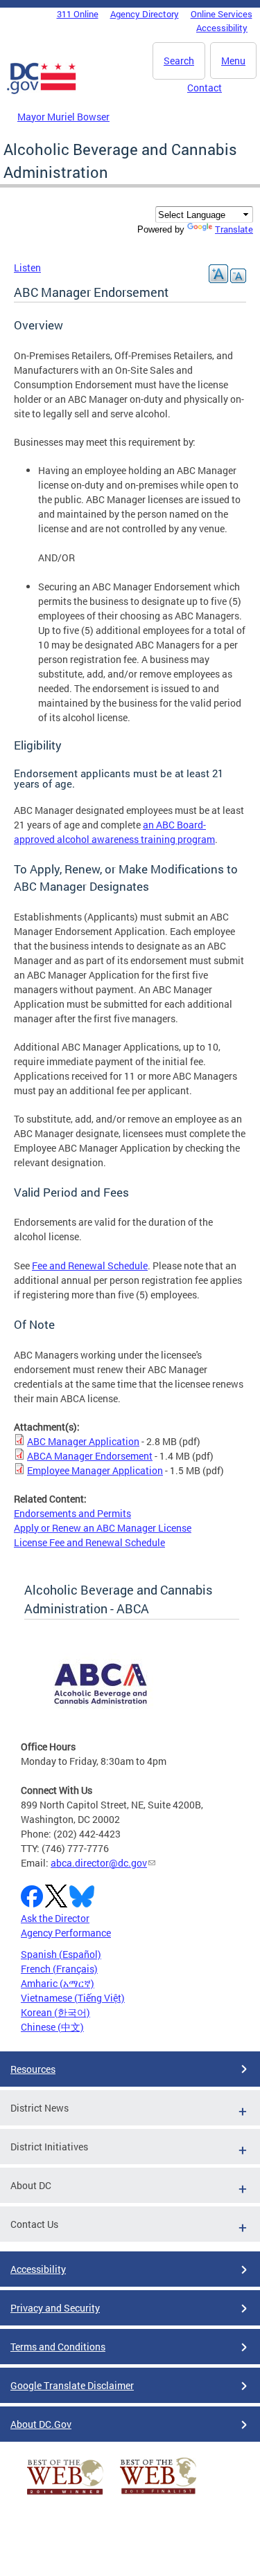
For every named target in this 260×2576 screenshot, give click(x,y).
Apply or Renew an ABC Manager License (103, 1528)
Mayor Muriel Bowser (63, 117)
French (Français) (59, 1969)
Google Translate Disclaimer (72, 2385)
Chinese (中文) (52, 2027)
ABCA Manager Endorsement (90, 1456)
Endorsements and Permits (72, 1513)
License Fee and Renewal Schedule (89, 1542)
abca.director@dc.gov (99, 1863)
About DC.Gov (41, 2424)
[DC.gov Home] (42, 91)
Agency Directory (145, 14)
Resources (33, 2069)
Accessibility (222, 28)
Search (179, 61)
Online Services (222, 14)
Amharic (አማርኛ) (58, 1983)
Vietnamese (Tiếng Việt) (73, 1998)
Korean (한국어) (55, 2012)
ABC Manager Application (83, 1441)
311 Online (78, 14)
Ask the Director (55, 1918)
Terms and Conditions (58, 2347)
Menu (233, 61)
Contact (205, 88)
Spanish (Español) (61, 1954)
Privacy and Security (55, 2308)
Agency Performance (66, 1933)
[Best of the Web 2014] (65, 2495)
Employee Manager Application (95, 1470)
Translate (234, 229)
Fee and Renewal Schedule (90, 1266)
